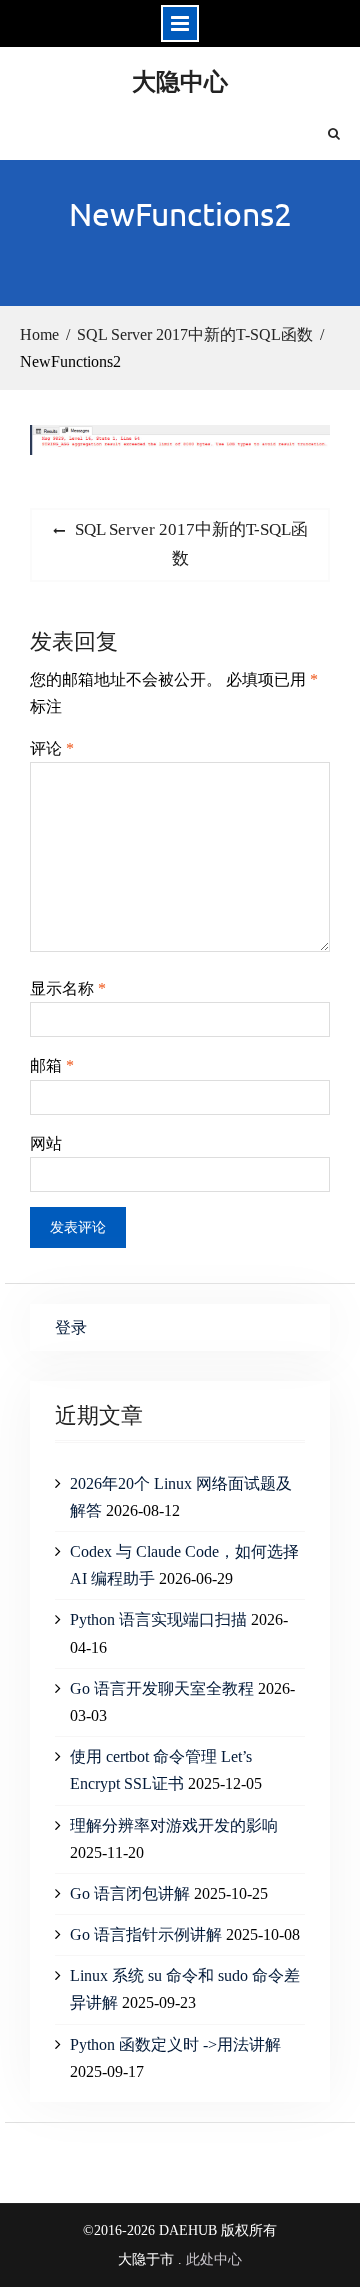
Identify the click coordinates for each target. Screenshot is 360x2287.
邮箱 (52, 1065)
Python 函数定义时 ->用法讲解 (175, 2044)
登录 (71, 1327)
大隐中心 (180, 80)
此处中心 (214, 2259)
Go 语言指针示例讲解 (146, 1934)
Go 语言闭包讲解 (130, 1893)
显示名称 (68, 988)
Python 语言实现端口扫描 (158, 1619)
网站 (46, 1143)
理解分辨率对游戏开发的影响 (174, 1825)
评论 (52, 748)
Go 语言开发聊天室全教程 (162, 1688)
